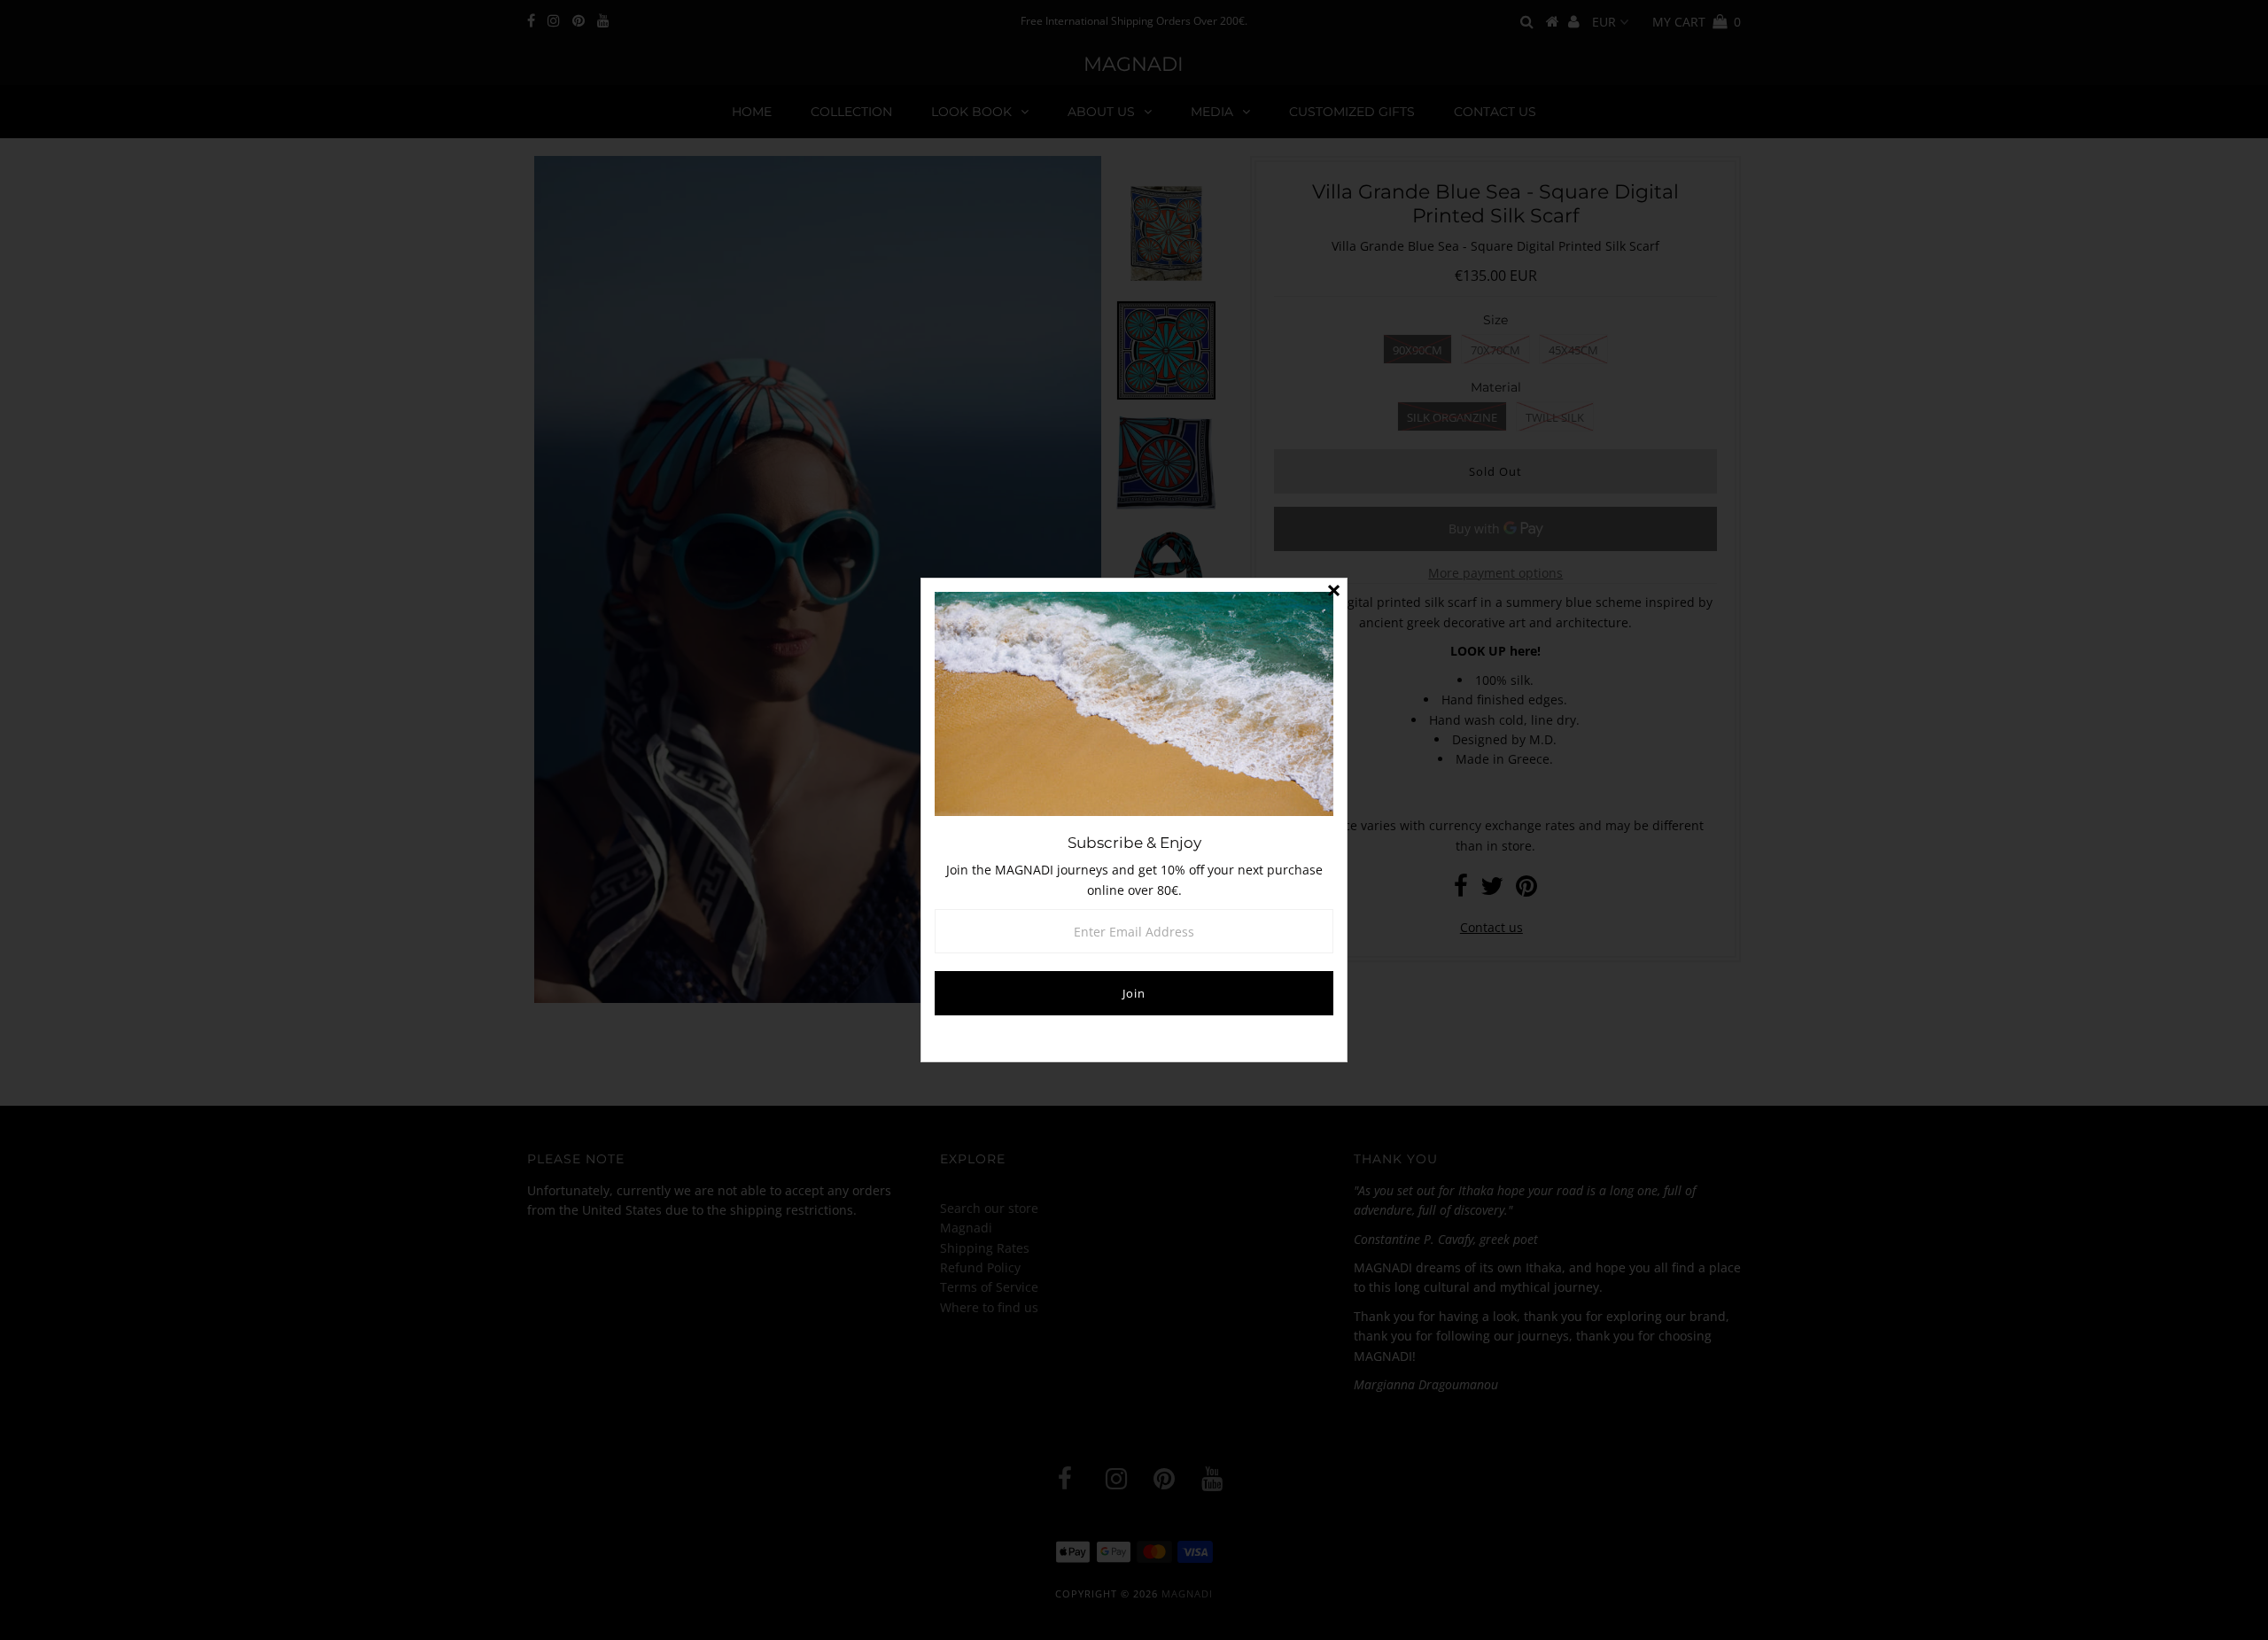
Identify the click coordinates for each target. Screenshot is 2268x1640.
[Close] (1333, 592)
